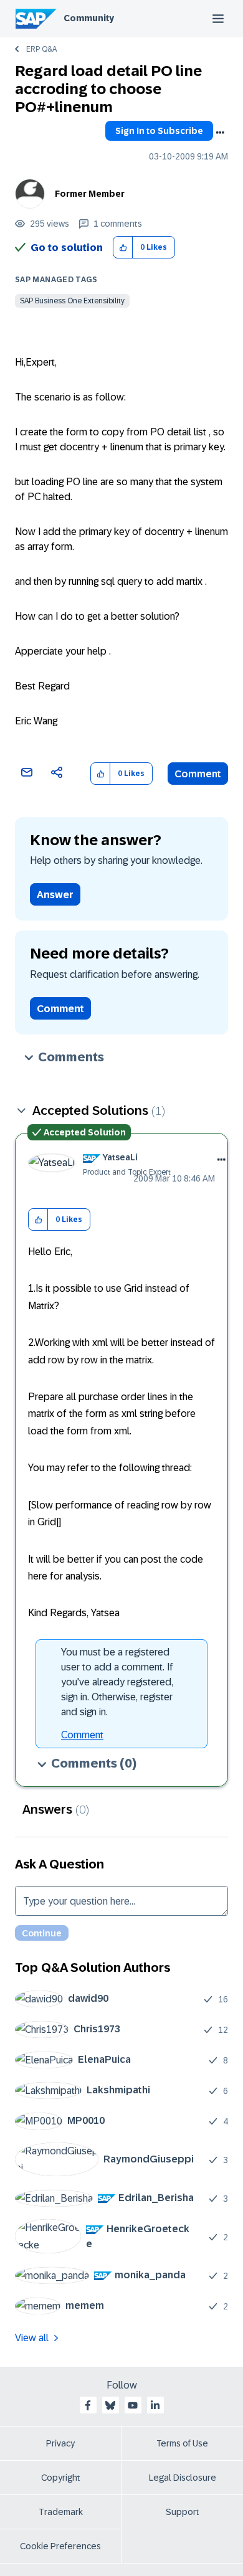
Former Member (90, 194)
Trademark (61, 2512)
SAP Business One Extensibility (72, 301)
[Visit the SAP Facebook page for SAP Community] (88, 2405)
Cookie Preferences (60, 2546)
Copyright (61, 2478)
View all (32, 2338)
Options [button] (220, 133)
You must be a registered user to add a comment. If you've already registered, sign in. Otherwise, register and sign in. (117, 1682)
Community (89, 18)
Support (183, 2512)
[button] (123, 248)
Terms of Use (182, 2443)
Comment (198, 774)
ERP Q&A (41, 49)
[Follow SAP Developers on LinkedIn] (155, 2405)
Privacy (60, 2443)
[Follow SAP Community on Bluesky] (110, 2405)
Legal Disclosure (183, 2478)
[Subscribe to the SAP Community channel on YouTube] (133, 2405)
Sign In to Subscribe (159, 131)
